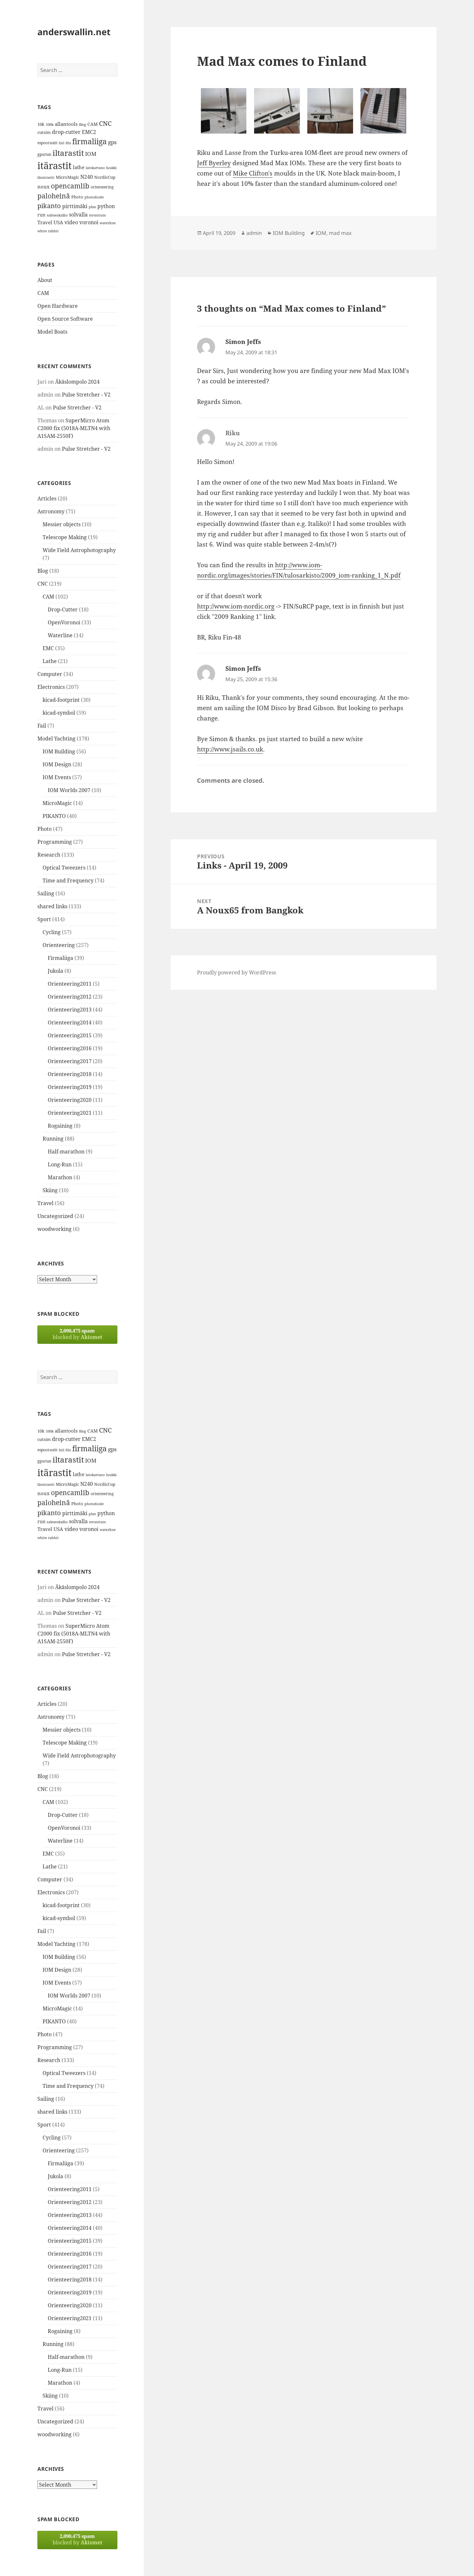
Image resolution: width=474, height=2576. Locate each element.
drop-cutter (66, 132)
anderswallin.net (74, 32)
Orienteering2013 (70, 1010)
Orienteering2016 (70, 1048)
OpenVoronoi (64, 622)
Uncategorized (55, 1216)
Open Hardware (58, 306)
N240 (87, 177)
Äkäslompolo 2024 (77, 382)
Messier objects (62, 524)
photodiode (94, 197)
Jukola (55, 971)
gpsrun (44, 154)
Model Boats (52, 332)
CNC (105, 123)
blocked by (77, 1334)
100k (50, 125)
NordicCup (105, 177)
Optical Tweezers (64, 868)
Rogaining (60, 1126)
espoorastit (47, 143)
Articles (47, 498)
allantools (66, 124)
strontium (97, 215)
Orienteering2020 (70, 1100)
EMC (48, 648)
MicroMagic (67, 177)
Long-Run (60, 1164)
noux (44, 186)
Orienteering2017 (70, 1061)
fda (68, 143)
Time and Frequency (68, 880)
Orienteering (59, 945)
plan (92, 207)
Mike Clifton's (253, 173)
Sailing (46, 893)
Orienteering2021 (70, 1113)
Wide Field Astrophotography (79, 550)
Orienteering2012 (70, 997)
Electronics (51, 687)
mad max (340, 233)
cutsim (44, 132)
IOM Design (57, 764)
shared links (52, 906)
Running (53, 1139)
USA (58, 222)
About (45, 280)
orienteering (102, 187)
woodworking (54, 1229)
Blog (83, 125)
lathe (79, 167)
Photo (77, 197)
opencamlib (70, 186)
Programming (55, 842)
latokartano (95, 168)
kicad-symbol (59, 713)
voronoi (89, 222)
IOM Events (57, 777)
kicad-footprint (61, 700)
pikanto (49, 206)
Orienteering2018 (70, 1074)
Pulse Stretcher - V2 (86, 395)
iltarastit (68, 153)
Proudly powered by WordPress (237, 972)
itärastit (54, 166)
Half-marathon (66, 1152)
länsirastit (46, 177)
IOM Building (59, 751)
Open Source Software (65, 319)
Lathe (50, 661)
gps (112, 142)
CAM (93, 124)
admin (254, 233)
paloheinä (54, 196)
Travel (45, 222)
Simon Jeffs (243, 342)
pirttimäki (75, 206)
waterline (108, 223)
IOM (91, 154)
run (41, 215)
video (71, 222)
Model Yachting (56, 739)
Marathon (60, 1177)
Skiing (50, 1190)
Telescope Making (65, 537)
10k (41, 124)
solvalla (78, 215)
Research (49, 855)
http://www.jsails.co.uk (230, 749)
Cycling (52, 932)
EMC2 (89, 132)
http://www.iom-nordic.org (236, 606)
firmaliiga (89, 141)
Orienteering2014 (70, 1022)
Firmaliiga (60, 958)
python (106, 206)
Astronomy (51, 511)
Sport (44, 919)
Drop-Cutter (63, 609)
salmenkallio (57, 215)
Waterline (60, 635)
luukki (111, 168)
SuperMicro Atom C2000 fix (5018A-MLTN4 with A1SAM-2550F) (74, 428)
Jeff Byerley (214, 163)
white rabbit (48, 231)
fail (61, 143)
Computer (50, 674)
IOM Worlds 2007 (69, 790)
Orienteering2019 (70, 1087)
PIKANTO (54, 816)
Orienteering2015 (70, 1035)
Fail (42, 726)
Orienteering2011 (70, 984)
